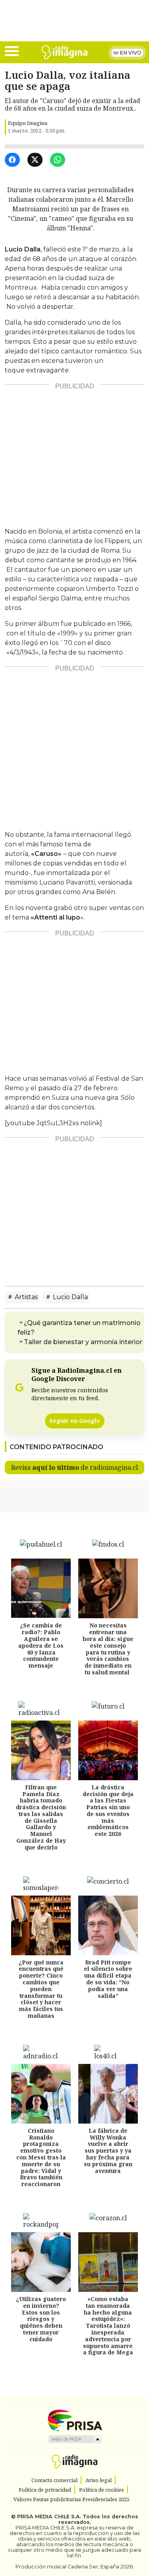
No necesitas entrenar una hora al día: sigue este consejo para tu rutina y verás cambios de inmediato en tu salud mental (108, 1649)
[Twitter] (36, 160)
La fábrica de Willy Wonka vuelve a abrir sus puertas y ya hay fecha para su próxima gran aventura (108, 2151)
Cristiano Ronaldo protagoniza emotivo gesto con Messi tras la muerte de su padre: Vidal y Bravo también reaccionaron (41, 2157)
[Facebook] (14, 160)
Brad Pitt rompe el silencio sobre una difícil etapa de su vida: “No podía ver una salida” (108, 1979)
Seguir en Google (75, 1421)
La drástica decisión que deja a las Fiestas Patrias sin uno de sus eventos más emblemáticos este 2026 (108, 1811)
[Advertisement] (74, 453)
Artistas (25, 1297)
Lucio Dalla (70, 1297)
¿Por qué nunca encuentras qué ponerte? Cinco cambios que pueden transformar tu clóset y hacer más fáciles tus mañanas (41, 1989)
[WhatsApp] (59, 160)
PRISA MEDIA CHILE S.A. (49, 2517)
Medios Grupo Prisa (75, 2439)
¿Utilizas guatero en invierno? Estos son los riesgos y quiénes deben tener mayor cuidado (41, 2319)
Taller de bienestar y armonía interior (83, 1342)
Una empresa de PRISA (75, 2420)
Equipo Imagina (28, 123)
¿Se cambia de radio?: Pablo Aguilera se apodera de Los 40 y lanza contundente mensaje (41, 1645)
